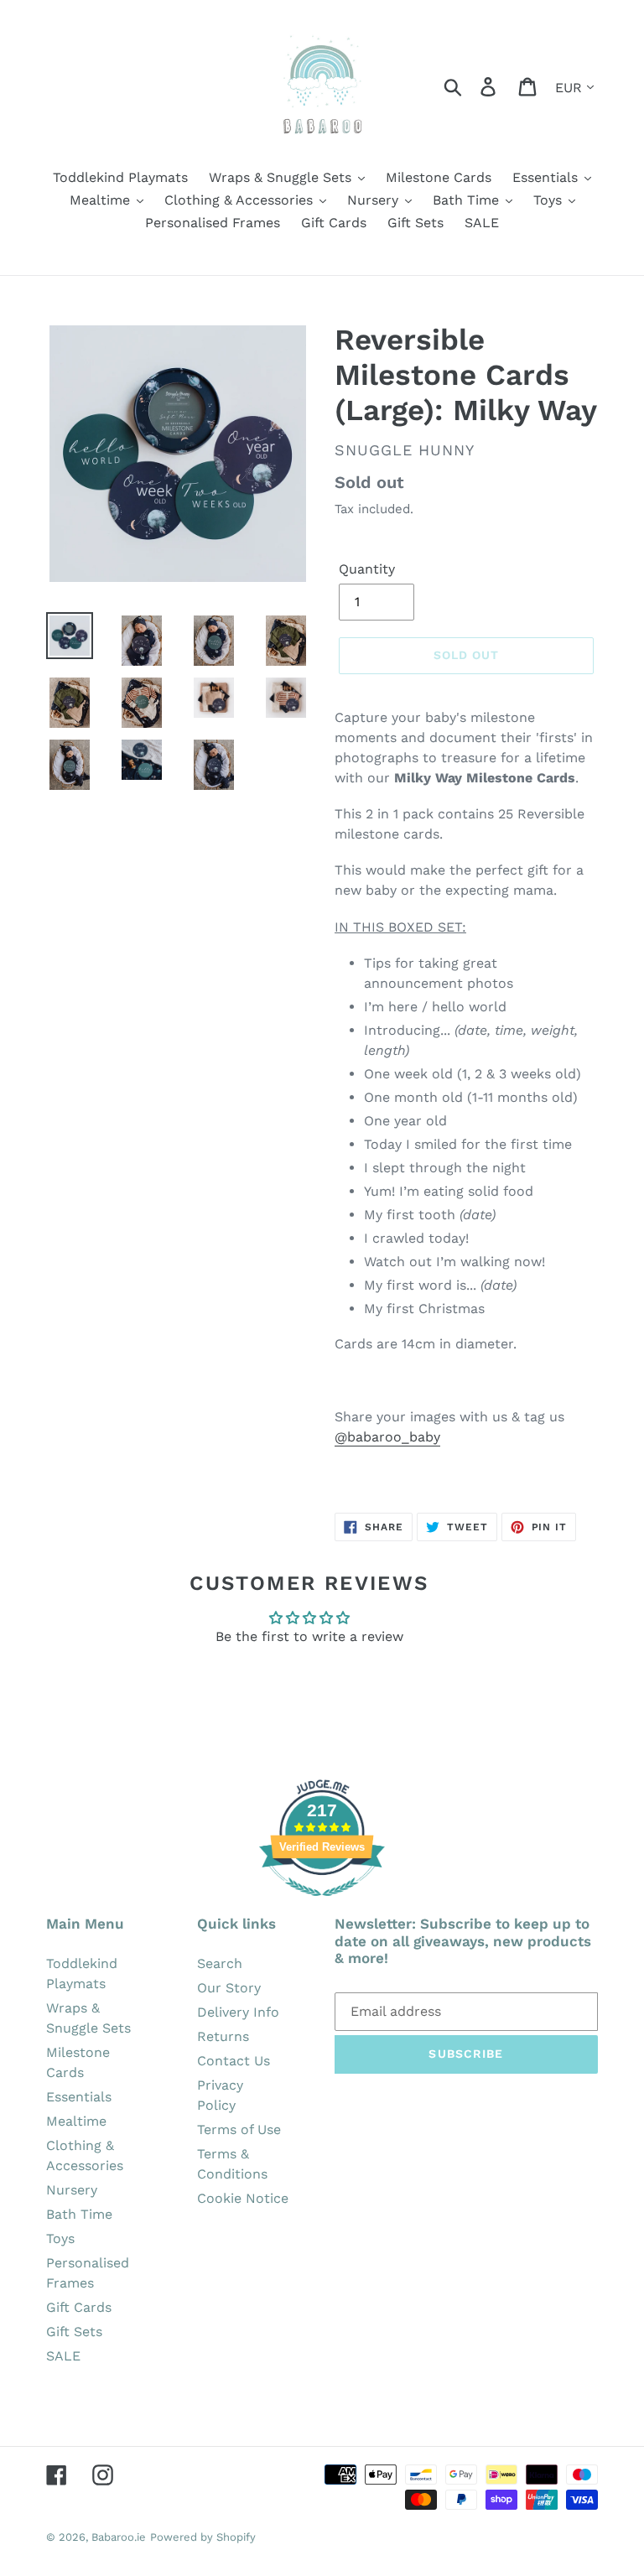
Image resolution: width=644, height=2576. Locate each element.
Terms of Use (239, 2129)
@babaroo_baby (387, 1437)
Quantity (367, 569)
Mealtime (76, 2121)
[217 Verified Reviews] (322, 1905)
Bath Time (79, 2214)
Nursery (72, 2190)
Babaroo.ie (119, 2537)
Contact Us (234, 2061)
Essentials (79, 2097)
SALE (63, 2356)
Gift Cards (79, 2307)
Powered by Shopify (203, 2537)
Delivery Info (238, 2012)
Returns (223, 2036)
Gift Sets (74, 2332)
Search (220, 1963)
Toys (60, 2238)
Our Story (229, 1988)
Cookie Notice (243, 2198)
